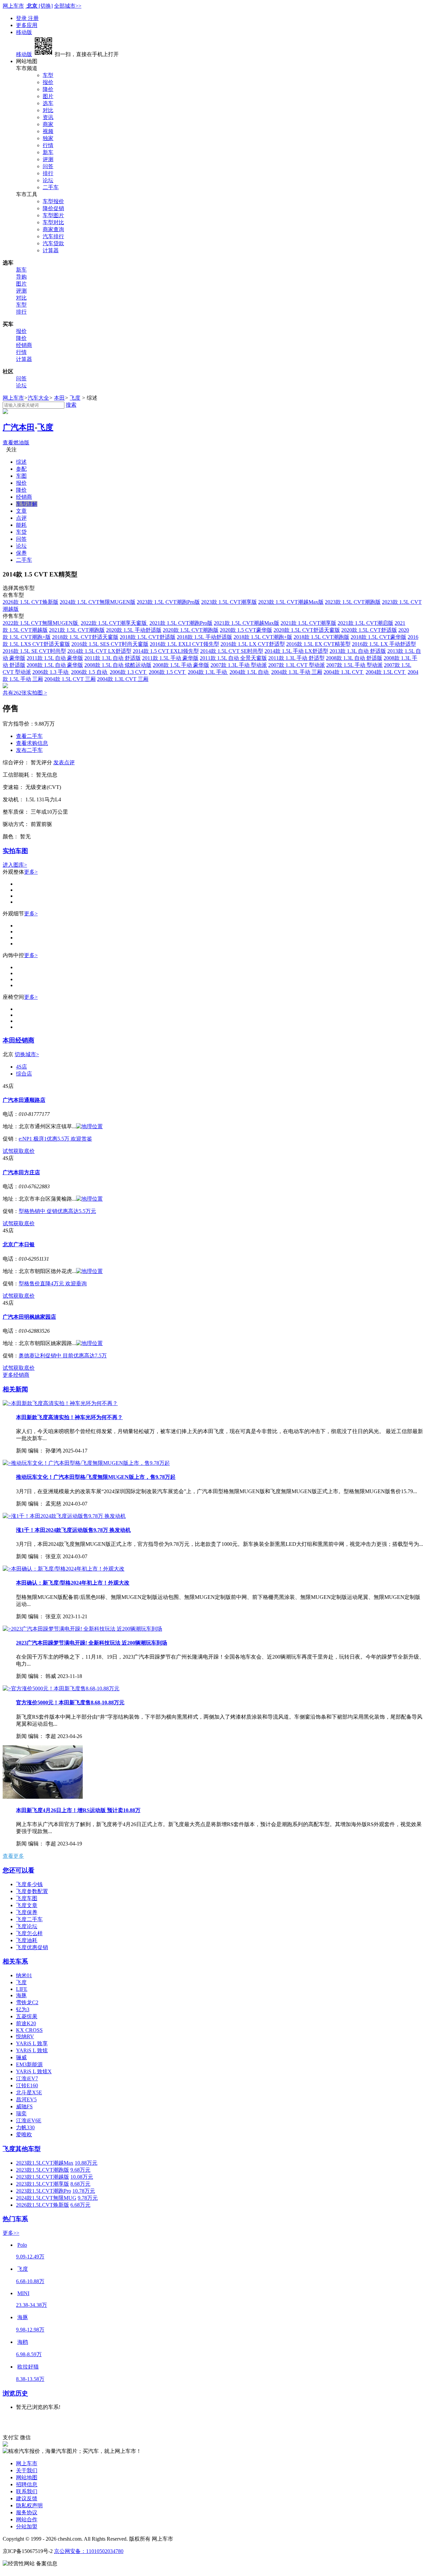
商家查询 (53, 229)
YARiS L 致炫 (32, 2050)
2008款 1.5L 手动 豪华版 (181, 665)
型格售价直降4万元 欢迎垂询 (53, 1283)
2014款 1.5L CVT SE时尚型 (232, 651)
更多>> (11, 2233)
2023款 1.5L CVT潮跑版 (353, 602)
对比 (48, 110)
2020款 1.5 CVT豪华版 (246, 630)
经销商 (24, 345)
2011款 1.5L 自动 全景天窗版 (233, 658)
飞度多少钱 (29, 1884)
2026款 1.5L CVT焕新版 (31, 602)
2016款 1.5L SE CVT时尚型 (34, 651)
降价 (48, 89)
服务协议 (27, 2512)
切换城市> (27, 1054)
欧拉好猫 (28, 2367)
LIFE (22, 1989)
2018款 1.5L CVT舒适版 (148, 637)
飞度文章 (27, 1905)
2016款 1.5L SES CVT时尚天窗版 (110, 644)
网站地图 (27, 2477)
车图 (21, 476)
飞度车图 (27, 1898)
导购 (21, 277)
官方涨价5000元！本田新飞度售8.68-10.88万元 (70, 1702)
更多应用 (27, 25)
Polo (22, 2245)
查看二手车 (29, 736)
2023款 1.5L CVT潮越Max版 (291, 602)
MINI (23, 2293)
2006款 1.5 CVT (168, 672)
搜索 (71, 405)
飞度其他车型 (22, 2149)
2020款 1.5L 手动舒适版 (134, 630)
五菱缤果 (27, 2016)
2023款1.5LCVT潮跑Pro (44, 2191)
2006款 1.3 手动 (51, 672)
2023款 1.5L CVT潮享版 (229, 602)
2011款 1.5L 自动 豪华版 (55, 658)
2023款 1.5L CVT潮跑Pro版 (168, 602)
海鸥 (23, 2342)
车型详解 (27, 504)
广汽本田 (19, 427)
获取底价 (24, 1151)
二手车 (51, 187)
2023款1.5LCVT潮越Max (45, 2163)
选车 (48, 103)
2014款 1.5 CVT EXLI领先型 (166, 651)
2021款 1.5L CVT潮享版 (308, 623)
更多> (31, 872)
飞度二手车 (29, 1919)
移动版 (24, 32)
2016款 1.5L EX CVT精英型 (318, 644)
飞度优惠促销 (32, 1947)
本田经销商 (19, 1040)
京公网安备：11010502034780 (89, 2551)
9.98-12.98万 (30, 2330)
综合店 (24, 1074)
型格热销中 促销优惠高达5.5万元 (57, 1211)
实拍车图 (15, 851)
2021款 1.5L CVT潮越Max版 (247, 623)
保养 (21, 553)
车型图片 (53, 215)
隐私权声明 (29, 2505)
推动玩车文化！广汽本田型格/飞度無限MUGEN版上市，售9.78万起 (96, 1477)
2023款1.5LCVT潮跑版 (43, 2170)
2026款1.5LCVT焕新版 (43, 2205)
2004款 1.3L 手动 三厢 (297, 672)
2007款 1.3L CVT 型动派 (297, 665)
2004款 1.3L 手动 (208, 672)
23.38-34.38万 (32, 2305)
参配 (21, 469)
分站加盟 (27, 2526)
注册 (33, 18)
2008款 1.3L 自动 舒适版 (354, 658)
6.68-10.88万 (30, 2281)
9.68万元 (80, 2170)
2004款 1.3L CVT (344, 672)
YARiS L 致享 (32, 2043)
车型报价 (53, 201)
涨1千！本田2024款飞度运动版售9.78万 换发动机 (73, 1530)
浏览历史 (15, 2393)
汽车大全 (38, 398)
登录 (22, 18)
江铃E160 (27, 2085)
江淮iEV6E (29, 2120)
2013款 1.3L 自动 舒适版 (358, 651)
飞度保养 (27, 1912)
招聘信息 (27, 2484)
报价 (48, 82)
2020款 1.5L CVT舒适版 (369, 630)
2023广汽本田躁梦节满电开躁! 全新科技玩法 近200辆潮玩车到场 (92, 1643)
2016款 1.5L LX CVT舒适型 (253, 644)
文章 (21, 511)
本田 (59, 398)
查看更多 (13, 1856)
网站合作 (27, 2519)
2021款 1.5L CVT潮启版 (365, 623)
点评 (21, 518)
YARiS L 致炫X (34, 2071)
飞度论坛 (27, 1926)
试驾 (8, 1151)
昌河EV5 (26, 2099)
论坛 (48, 180)
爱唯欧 (24, 2134)
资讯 (48, 117)
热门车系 (15, 2219)
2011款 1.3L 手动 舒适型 (296, 658)
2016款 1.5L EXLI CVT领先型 (184, 644)
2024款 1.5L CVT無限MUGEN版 (98, 602)
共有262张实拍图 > (25, 693)
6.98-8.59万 (29, 2354)
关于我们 (27, 2470)
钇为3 (23, 2009)
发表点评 (64, 762)
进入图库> (15, 865)
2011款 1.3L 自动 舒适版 (113, 658)
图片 (48, 96)
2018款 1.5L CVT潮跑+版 (263, 637)
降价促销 (53, 208)
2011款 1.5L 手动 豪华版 (170, 658)
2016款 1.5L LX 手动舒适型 (384, 644)
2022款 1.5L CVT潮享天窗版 (114, 623)
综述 (21, 462)
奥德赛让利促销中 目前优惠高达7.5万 (63, 1356)
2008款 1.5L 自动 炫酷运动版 (118, 665)
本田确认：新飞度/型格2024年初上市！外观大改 (73, 1583)
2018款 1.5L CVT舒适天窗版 (85, 637)
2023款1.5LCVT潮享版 (43, 2184)
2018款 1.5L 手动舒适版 (204, 637)
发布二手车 (29, 750)
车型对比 (53, 222)
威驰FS (24, 2106)
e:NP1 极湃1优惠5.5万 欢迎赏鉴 (55, 1139)
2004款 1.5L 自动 (250, 672)
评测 (48, 159)
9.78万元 (88, 2198)
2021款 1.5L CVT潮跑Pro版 (181, 623)
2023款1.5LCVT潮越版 (43, 2177)
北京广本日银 (19, 1244)
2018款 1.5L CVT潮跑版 (321, 637)
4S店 (22, 1067)
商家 (48, 124)
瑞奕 (21, 2113)
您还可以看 (19, 1870)
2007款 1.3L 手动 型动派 (239, 665)
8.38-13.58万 (30, 2379)
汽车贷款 (53, 243)
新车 (48, 152)
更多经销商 (16, 1375)
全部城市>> (68, 6)
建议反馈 (27, 2498)
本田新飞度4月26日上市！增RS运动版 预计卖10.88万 (78, 1810)
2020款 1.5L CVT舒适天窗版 (307, 630)
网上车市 (13, 6)
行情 (48, 145)
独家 (48, 138)
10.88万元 (86, 2163)
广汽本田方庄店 (21, 1172)
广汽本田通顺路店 (24, 1100)
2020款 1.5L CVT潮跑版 (191, 630)
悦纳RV (25, 2036)
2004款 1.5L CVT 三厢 (70, 679)
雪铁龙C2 (27, 2002)
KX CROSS (29, 2030)
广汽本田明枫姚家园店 (29, 1317)
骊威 (21, 2057)
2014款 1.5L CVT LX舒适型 (99, 651)
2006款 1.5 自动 (90, 672)
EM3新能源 (29, 2064)
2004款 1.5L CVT (386, 672)
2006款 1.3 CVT (129, 672)
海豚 (21, 1995)
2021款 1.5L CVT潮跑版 (77, 630)
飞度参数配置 (32, 1891)
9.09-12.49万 (30, 2257)
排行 (48, 173)
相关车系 (15, 1961)
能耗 (21, 525)
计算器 (51, 250)
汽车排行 (53, 236)
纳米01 (24, 1975)
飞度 (75, 398)
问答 (48, 166)
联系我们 (27, 2491)
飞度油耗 (27, 1940)
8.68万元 (80, 2184)
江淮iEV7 (27, 2078)
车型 (48, 75)
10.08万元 (82, 2177)
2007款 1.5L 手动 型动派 (354, 665)
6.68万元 (80, 2205)
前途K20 (26, 2023)
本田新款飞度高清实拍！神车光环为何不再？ (69, 1417)
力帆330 (25, 2127)
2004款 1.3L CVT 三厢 (123, 679)
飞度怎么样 (29, 1933)
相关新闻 (15, 1389)
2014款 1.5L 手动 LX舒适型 (296, 651)
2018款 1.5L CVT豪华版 (378, 637)
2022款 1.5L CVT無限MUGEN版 (41, 623)
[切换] (46, 6)
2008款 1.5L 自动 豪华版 (55, 665)
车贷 (21, 532)
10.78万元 (84, 2191)
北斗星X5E (29, 2092)
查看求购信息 (32, 743)
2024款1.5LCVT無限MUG (46, 2198)
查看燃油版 (16, 443)
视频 (48, 131)
